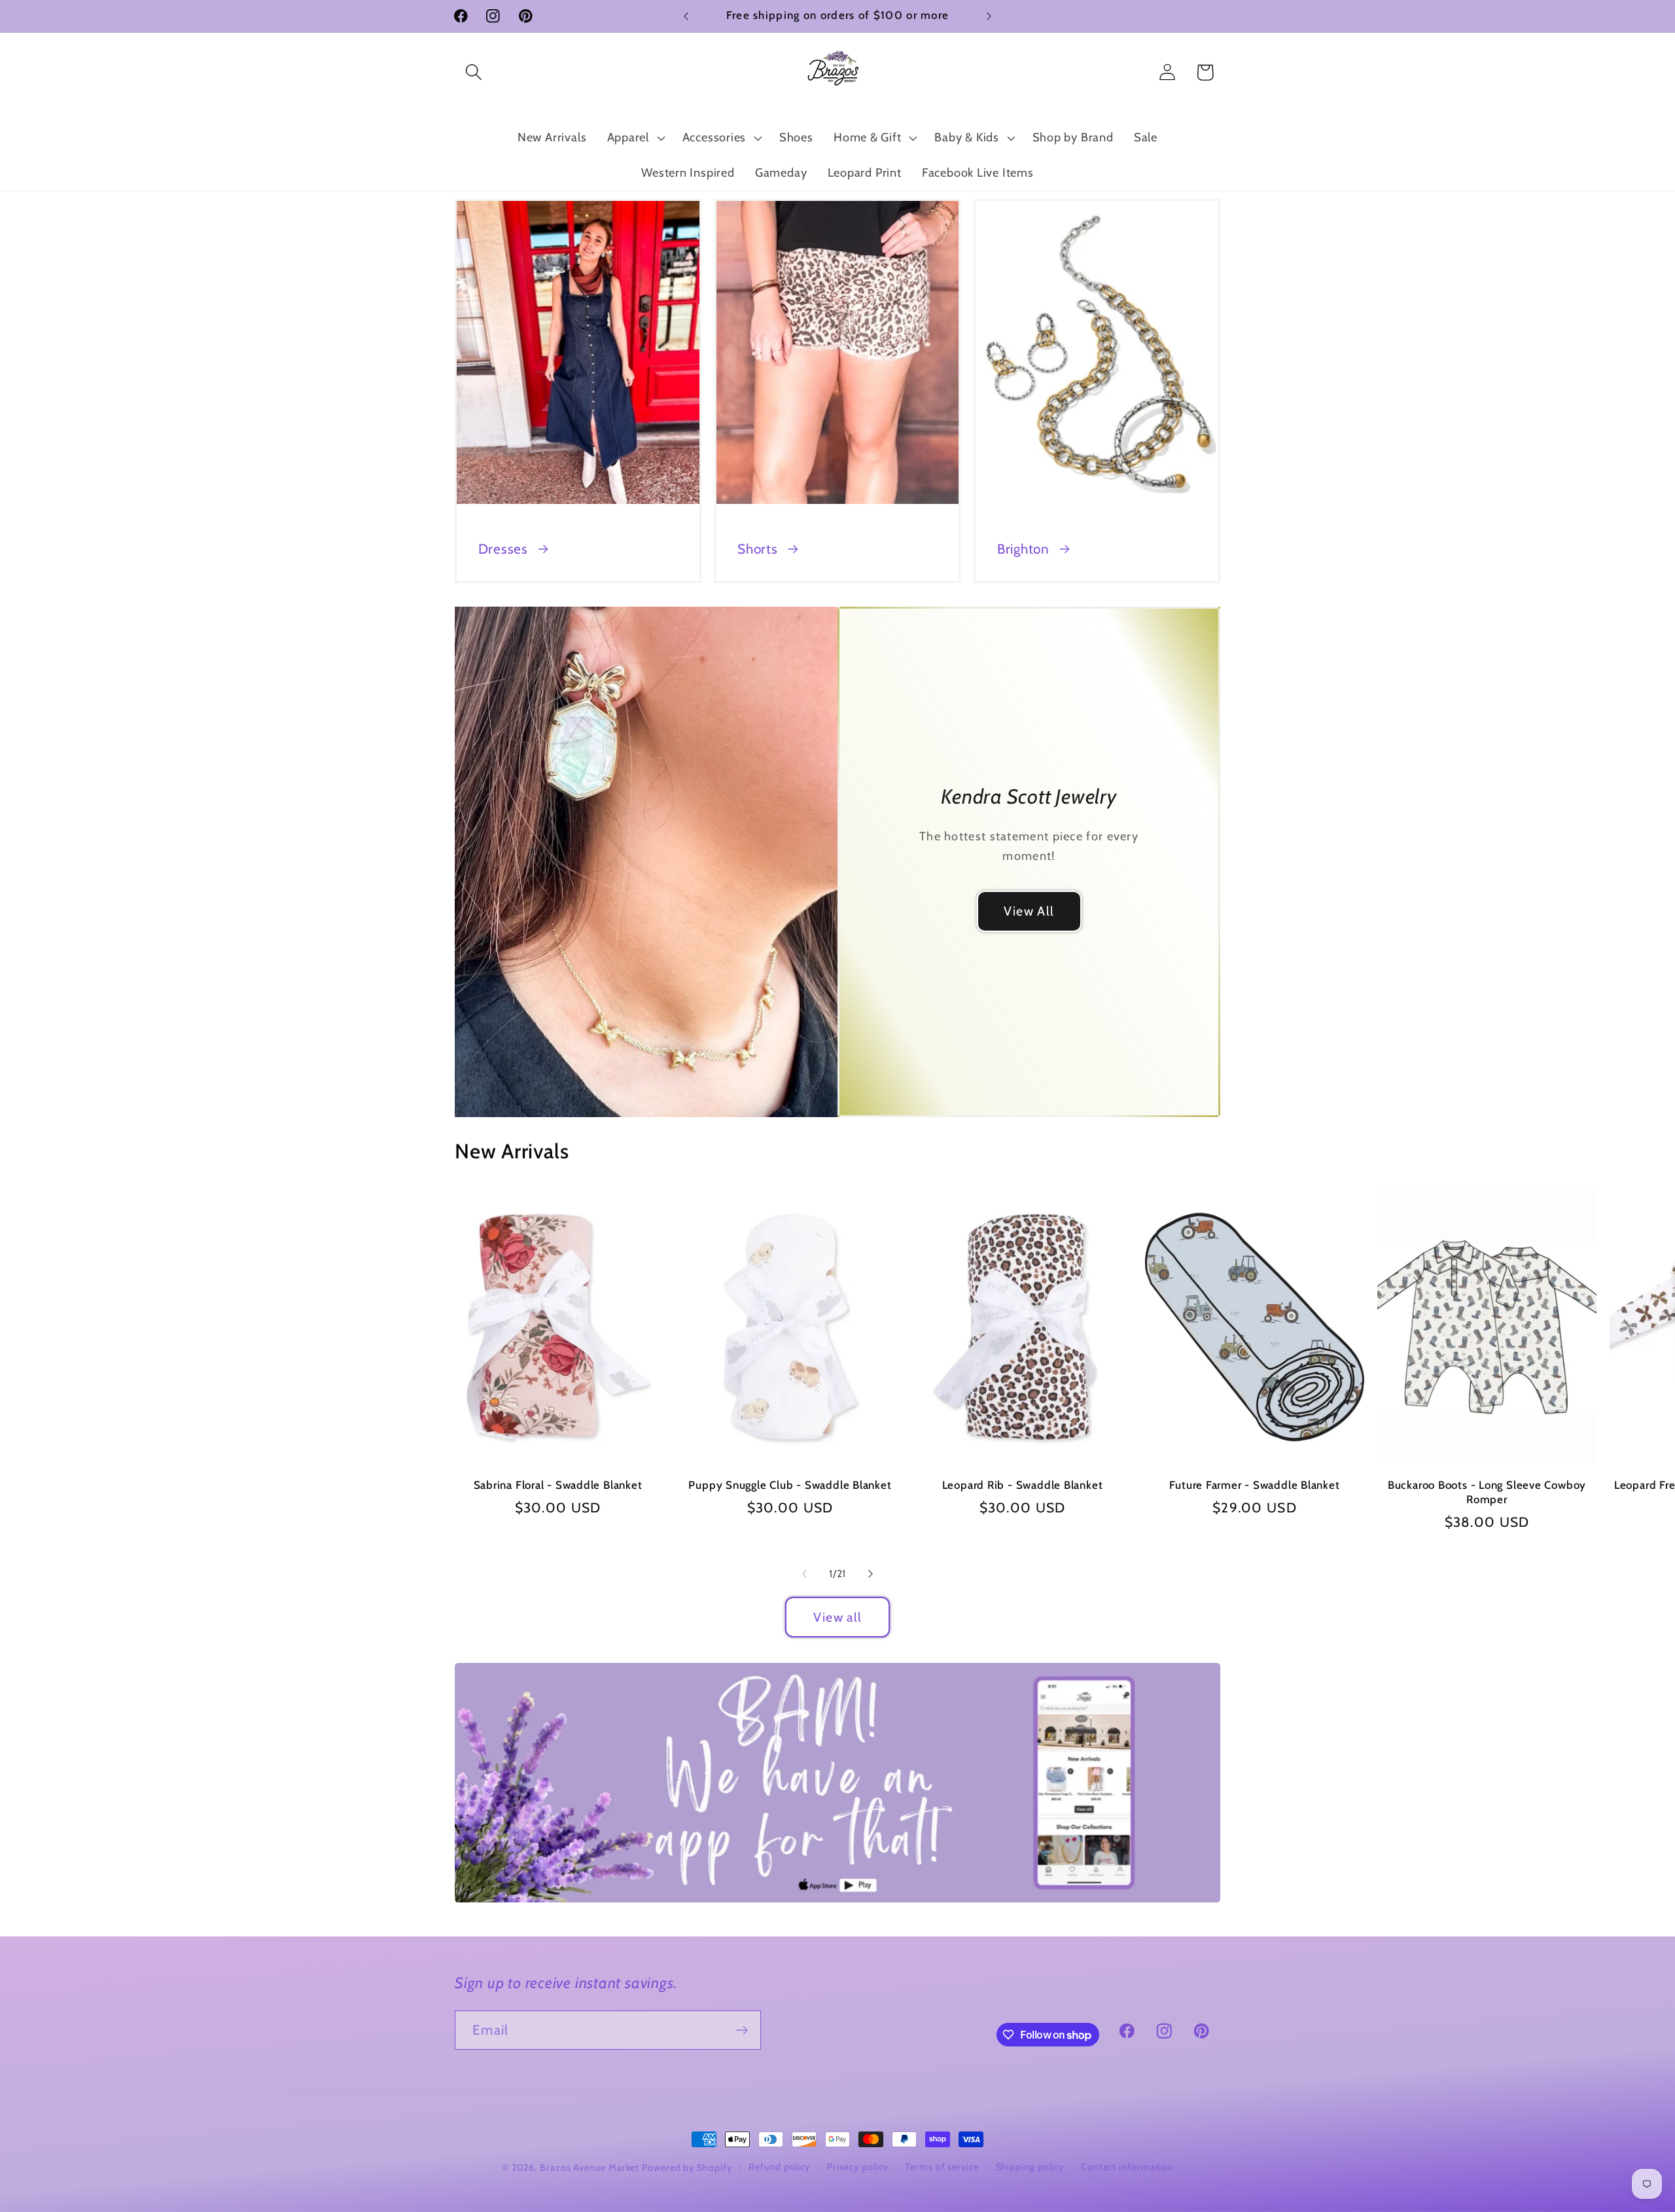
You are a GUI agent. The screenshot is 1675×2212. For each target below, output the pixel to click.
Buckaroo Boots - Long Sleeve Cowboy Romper (1487, 1492)
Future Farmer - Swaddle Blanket (1254, 1485)
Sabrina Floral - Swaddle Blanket (558, 1485)
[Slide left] (804, 1574)
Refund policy (779, 2167)
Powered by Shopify (687, 2167)
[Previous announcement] (686, 16)
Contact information (1127, 2167)
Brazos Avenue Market (591, 2167)
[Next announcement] (989, 16)
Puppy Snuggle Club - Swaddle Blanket (790, 1485)
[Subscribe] (742, 2030)
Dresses (503, 549)
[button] (473, 72)
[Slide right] (871, 1574)
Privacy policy (858, 2167)
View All (1029, 911)
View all (837, 1617)
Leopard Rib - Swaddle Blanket (1023, 1485)
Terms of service (942, 2167)
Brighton (1023, 549)
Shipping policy (1030, 2167)
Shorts (758, 549)
